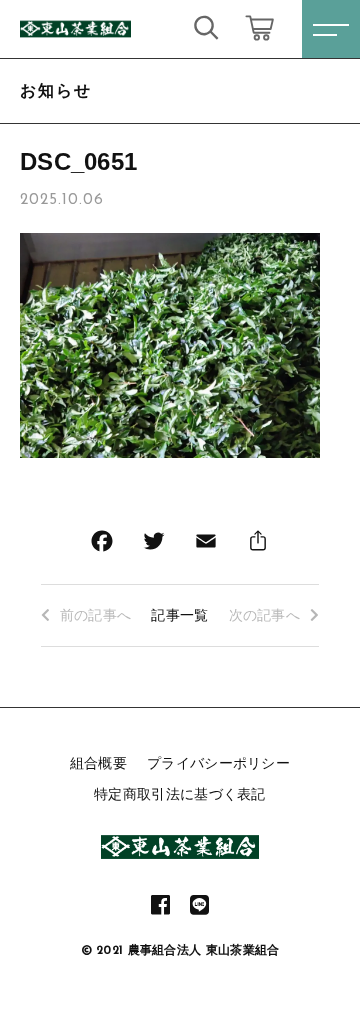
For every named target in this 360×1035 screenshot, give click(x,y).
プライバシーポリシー (218, 763)
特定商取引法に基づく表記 (180, 794)
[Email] (206, 545)
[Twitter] (154, 545)
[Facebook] (102, 545)
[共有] (258, 545)
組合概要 (98, 763)
